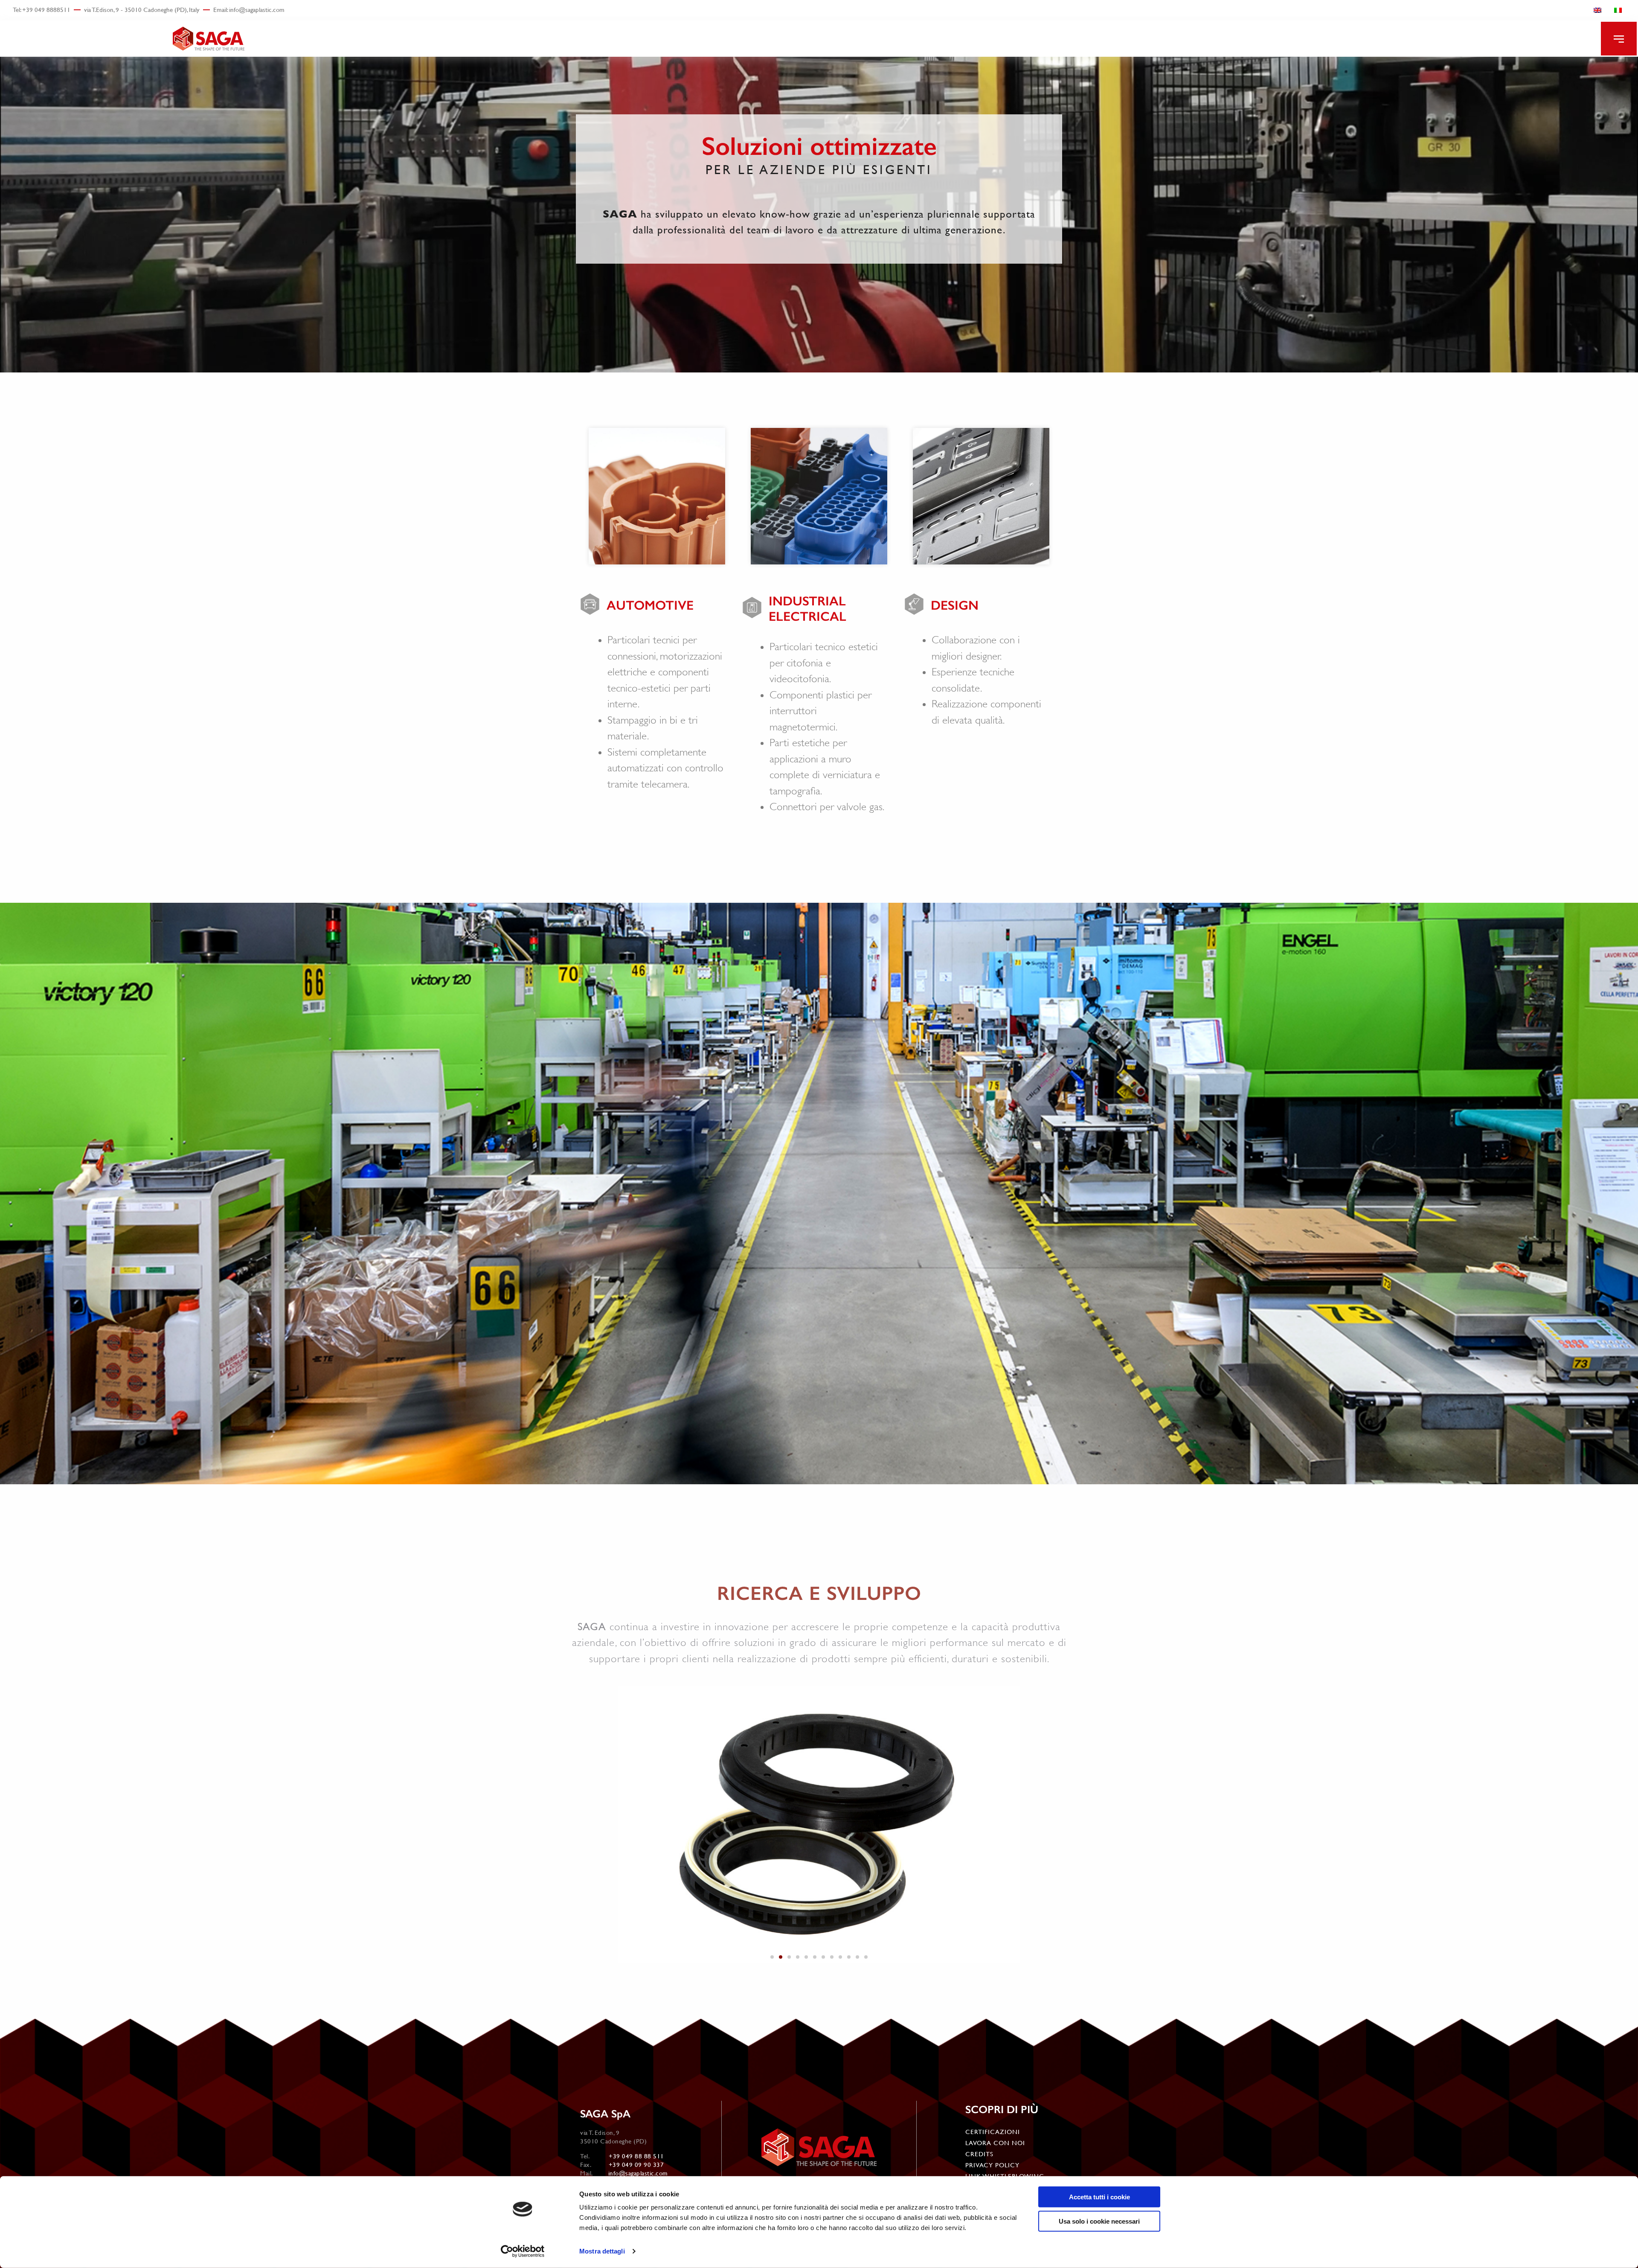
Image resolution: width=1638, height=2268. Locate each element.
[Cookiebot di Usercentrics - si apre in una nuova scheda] (523, 2251)
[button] (1619, 39)
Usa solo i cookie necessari (1099, 2221)
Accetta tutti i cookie (1099, 2197)
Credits (979, 2154)
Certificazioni (993, 2132)
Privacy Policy (992, 2165)
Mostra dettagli (602, 2251)
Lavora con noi (995, 2143)
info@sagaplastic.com (638, 2173)
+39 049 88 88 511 (636, 2156)
